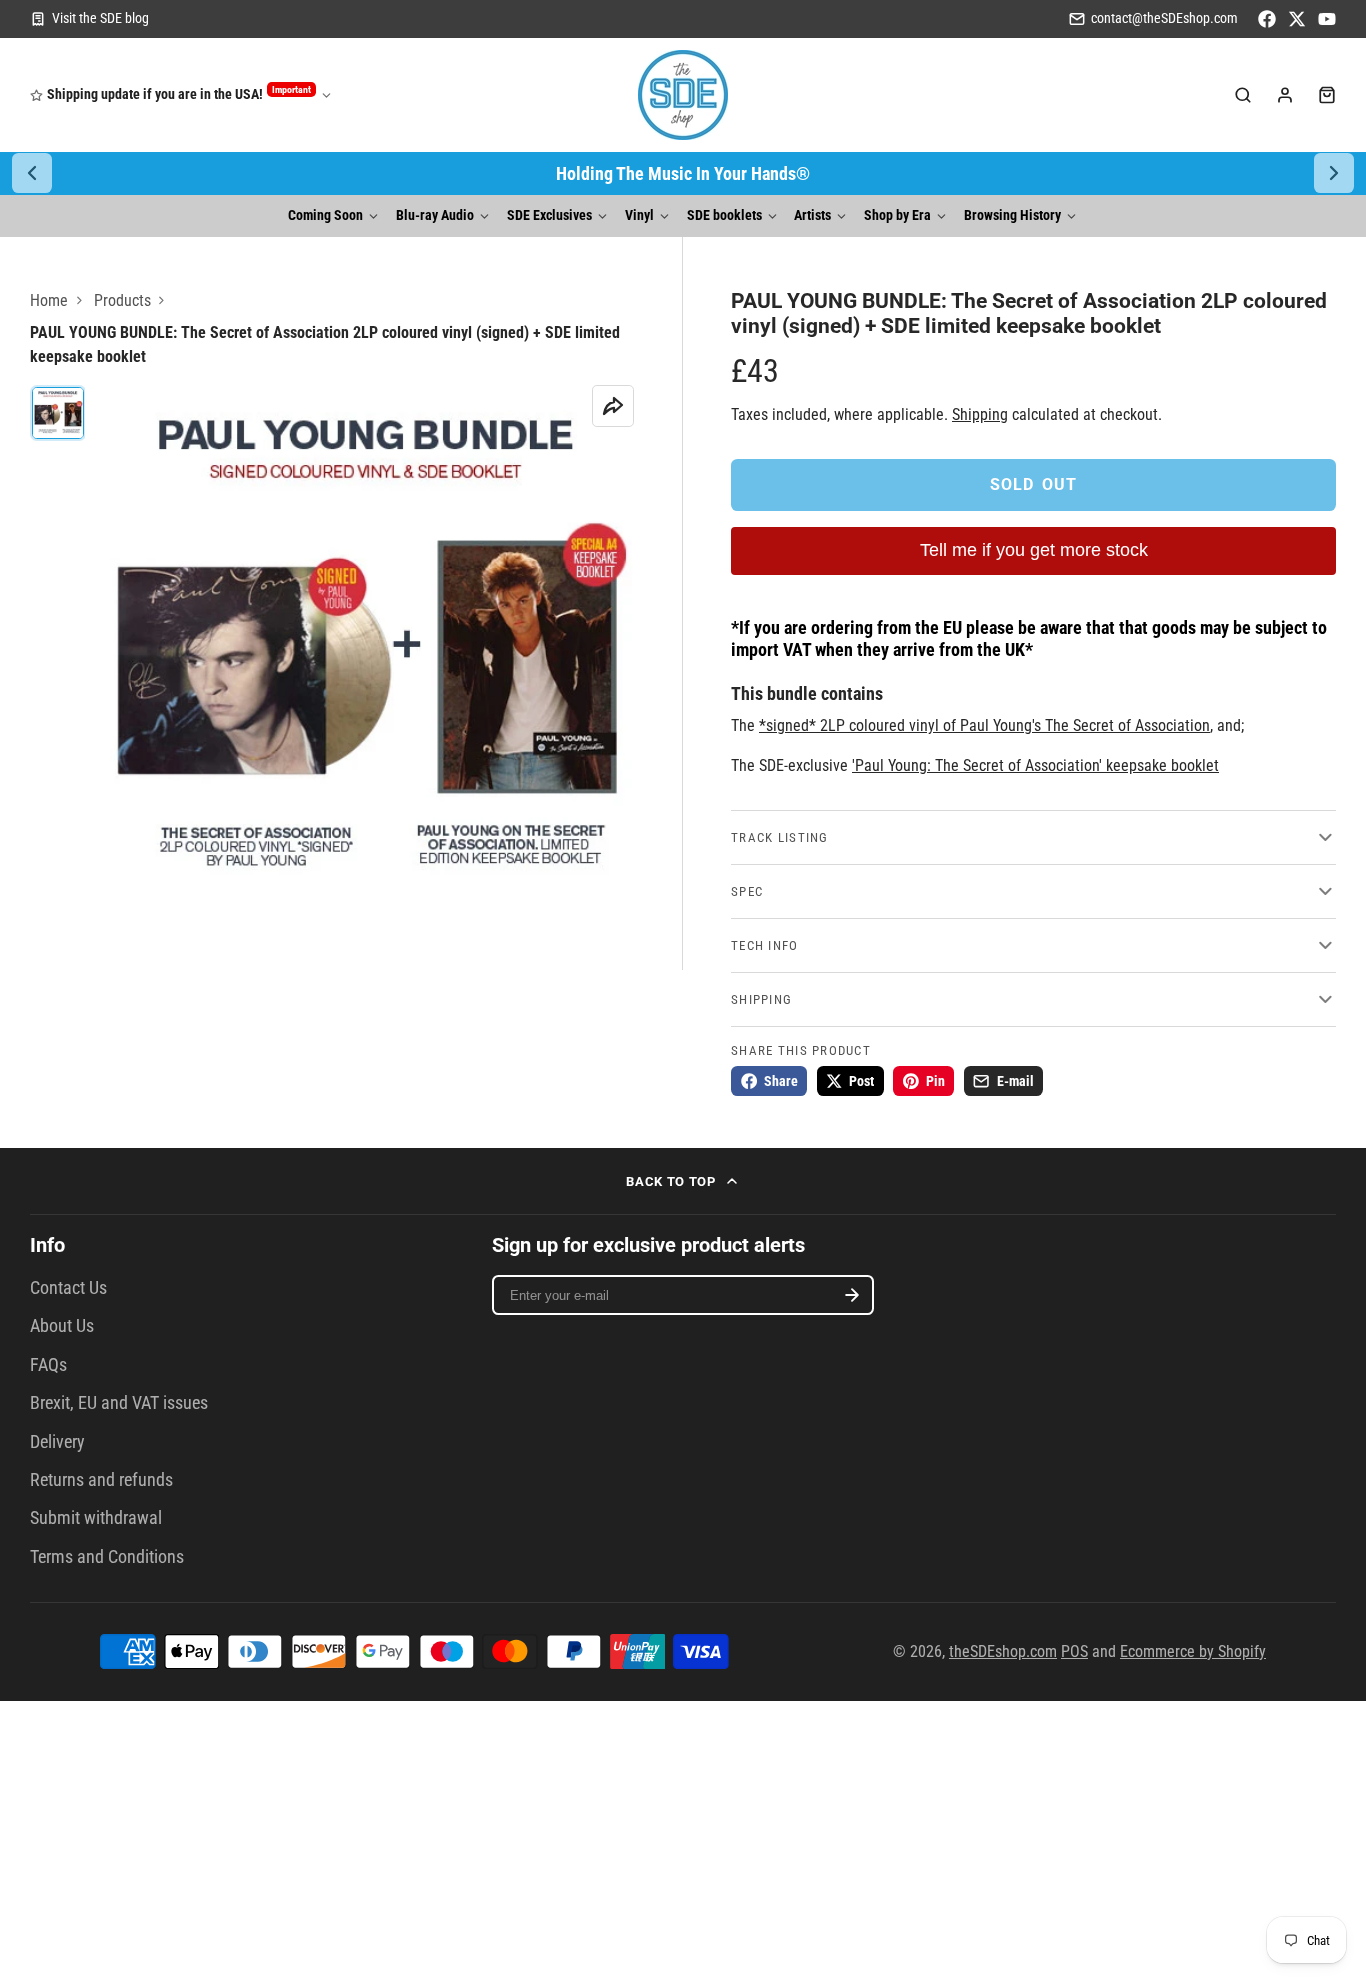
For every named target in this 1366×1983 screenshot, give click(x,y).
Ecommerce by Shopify (1193, 1651)
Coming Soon (325, 215)
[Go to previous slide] (32, 173)
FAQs (48, 1365)
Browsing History (1012, 215)
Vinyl (639, 215)
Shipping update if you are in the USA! (179, 93)
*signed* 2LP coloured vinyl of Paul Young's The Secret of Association (984, 725)
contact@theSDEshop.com (1164, 18)
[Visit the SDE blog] (89, 19)
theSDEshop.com (1003, 1651)
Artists (812, 215)
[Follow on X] (1297, 19)
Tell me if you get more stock (1034, 550)
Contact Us (68, 1288)
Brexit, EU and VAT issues (119, 1403)
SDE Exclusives (549, 215)
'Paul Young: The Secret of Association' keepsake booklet (1035, 765)
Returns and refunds (101, 1480)
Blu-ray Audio (435, 215)
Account (1285, 95)
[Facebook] (1267, 19)
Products (122, 300)
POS (1074, 1651)
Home (49, 300)
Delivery (57, 1442)
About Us (62, 1326)
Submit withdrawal (96, 1518)
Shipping (980, 414)
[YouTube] (1327, 19)
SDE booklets (724, 215)
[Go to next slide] (1334, 173)
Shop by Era (897, 215)
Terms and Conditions (107, 1557)
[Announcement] (683, 173)
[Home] (683, 95)
